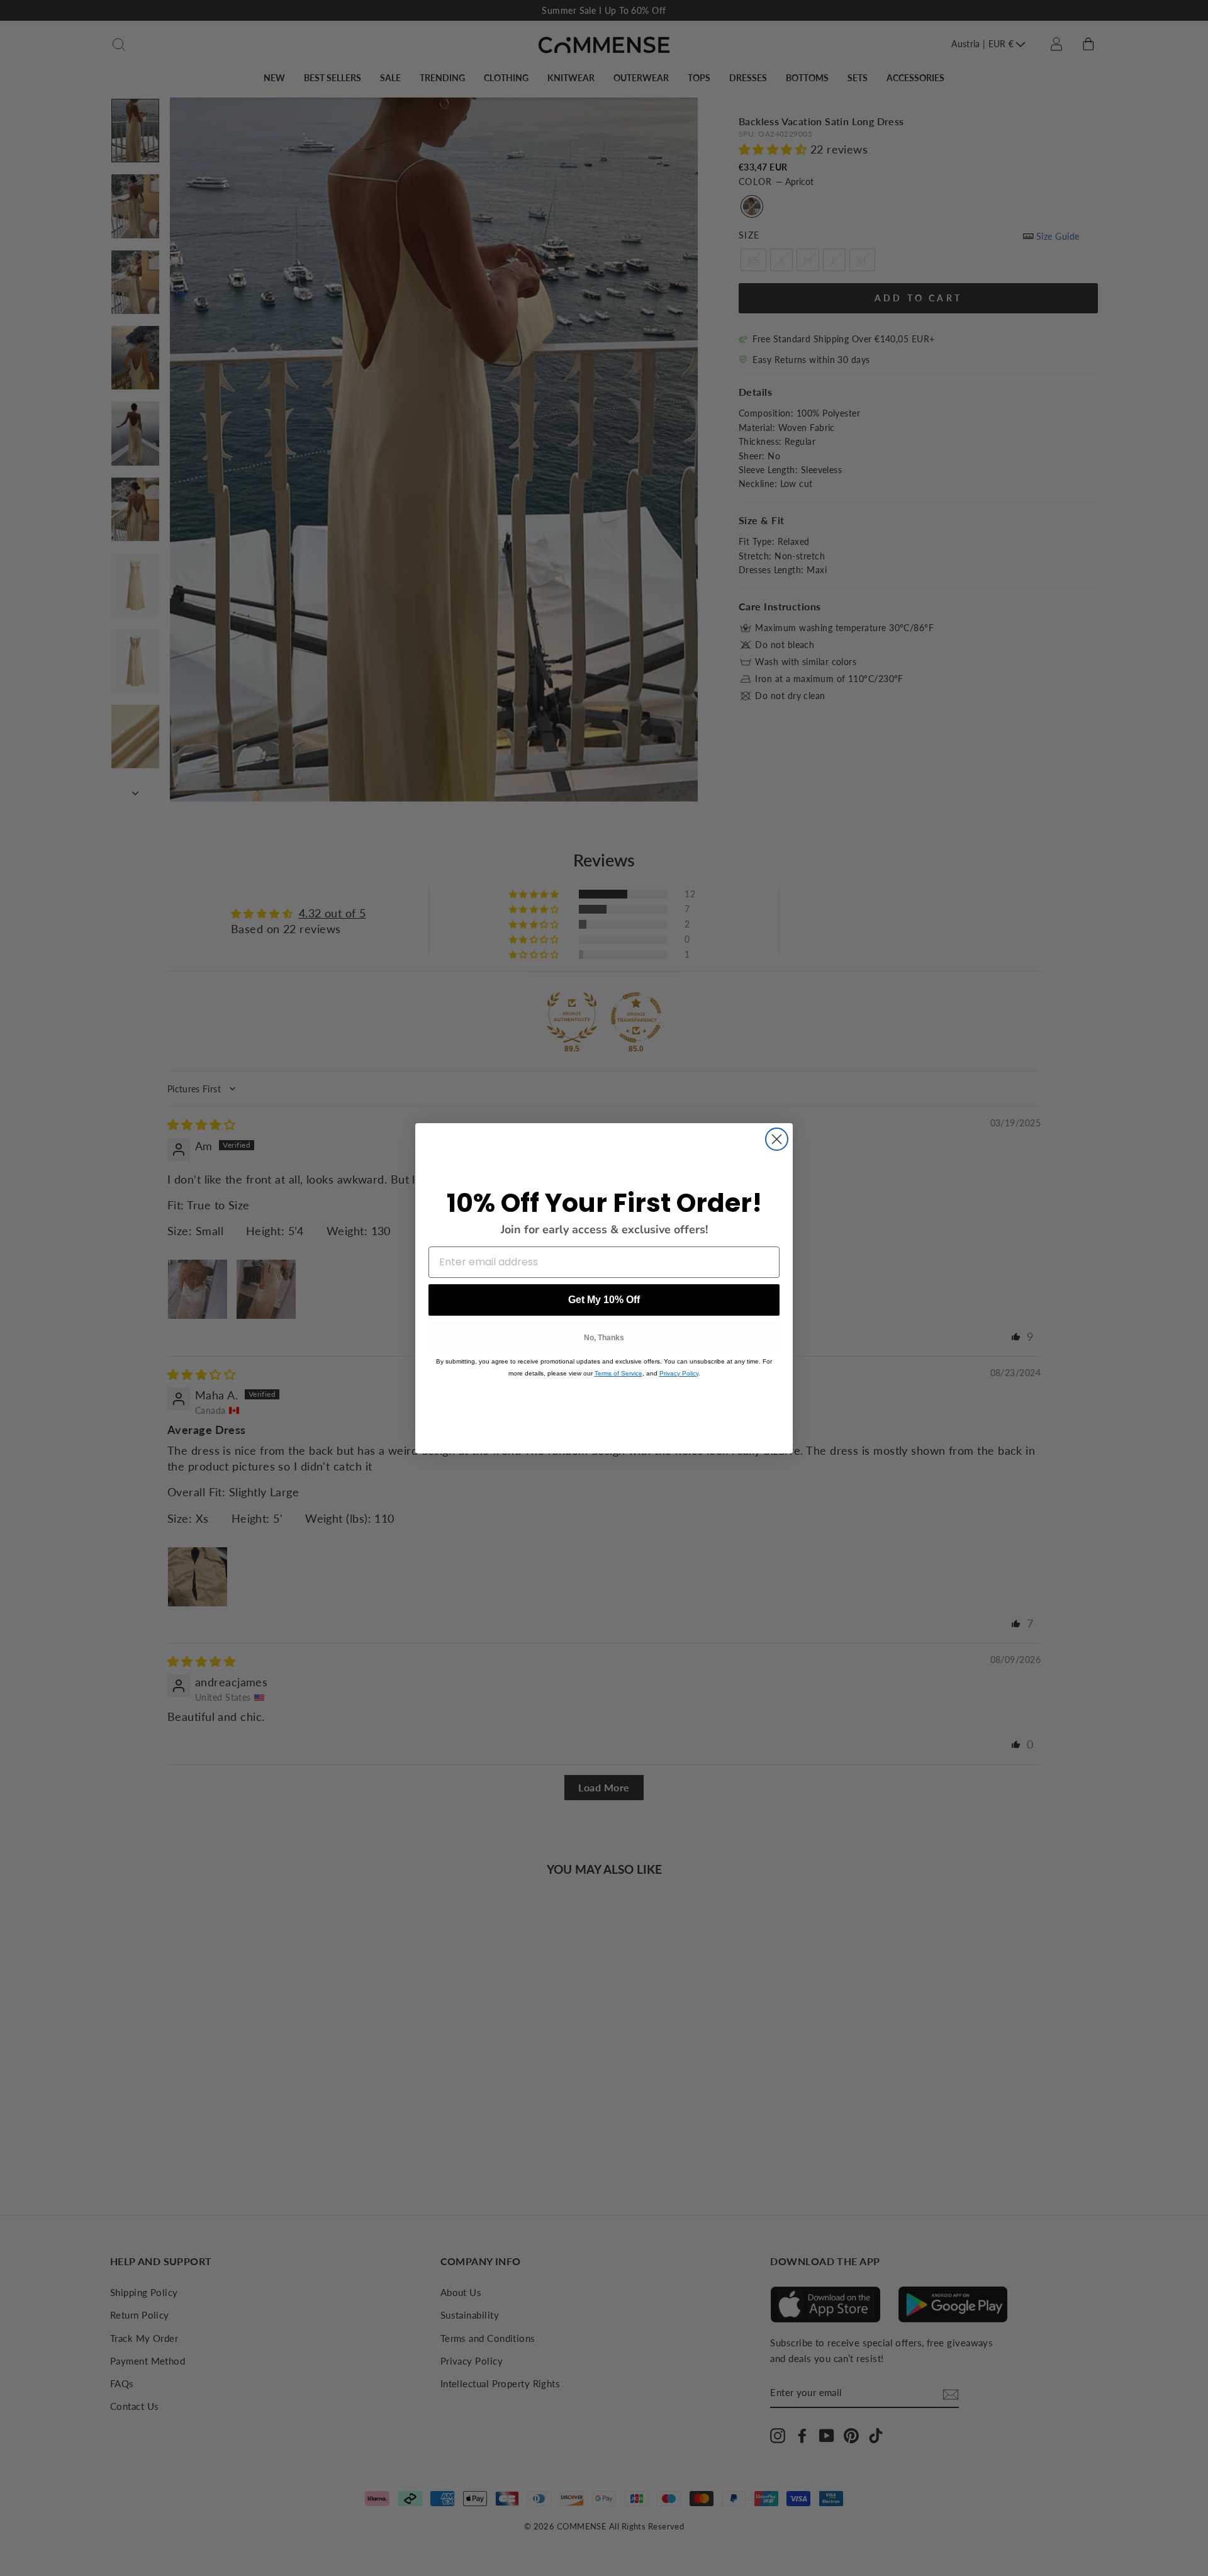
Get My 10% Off (604, 1300)
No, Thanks (604, 1338)
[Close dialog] (777, 1139)
